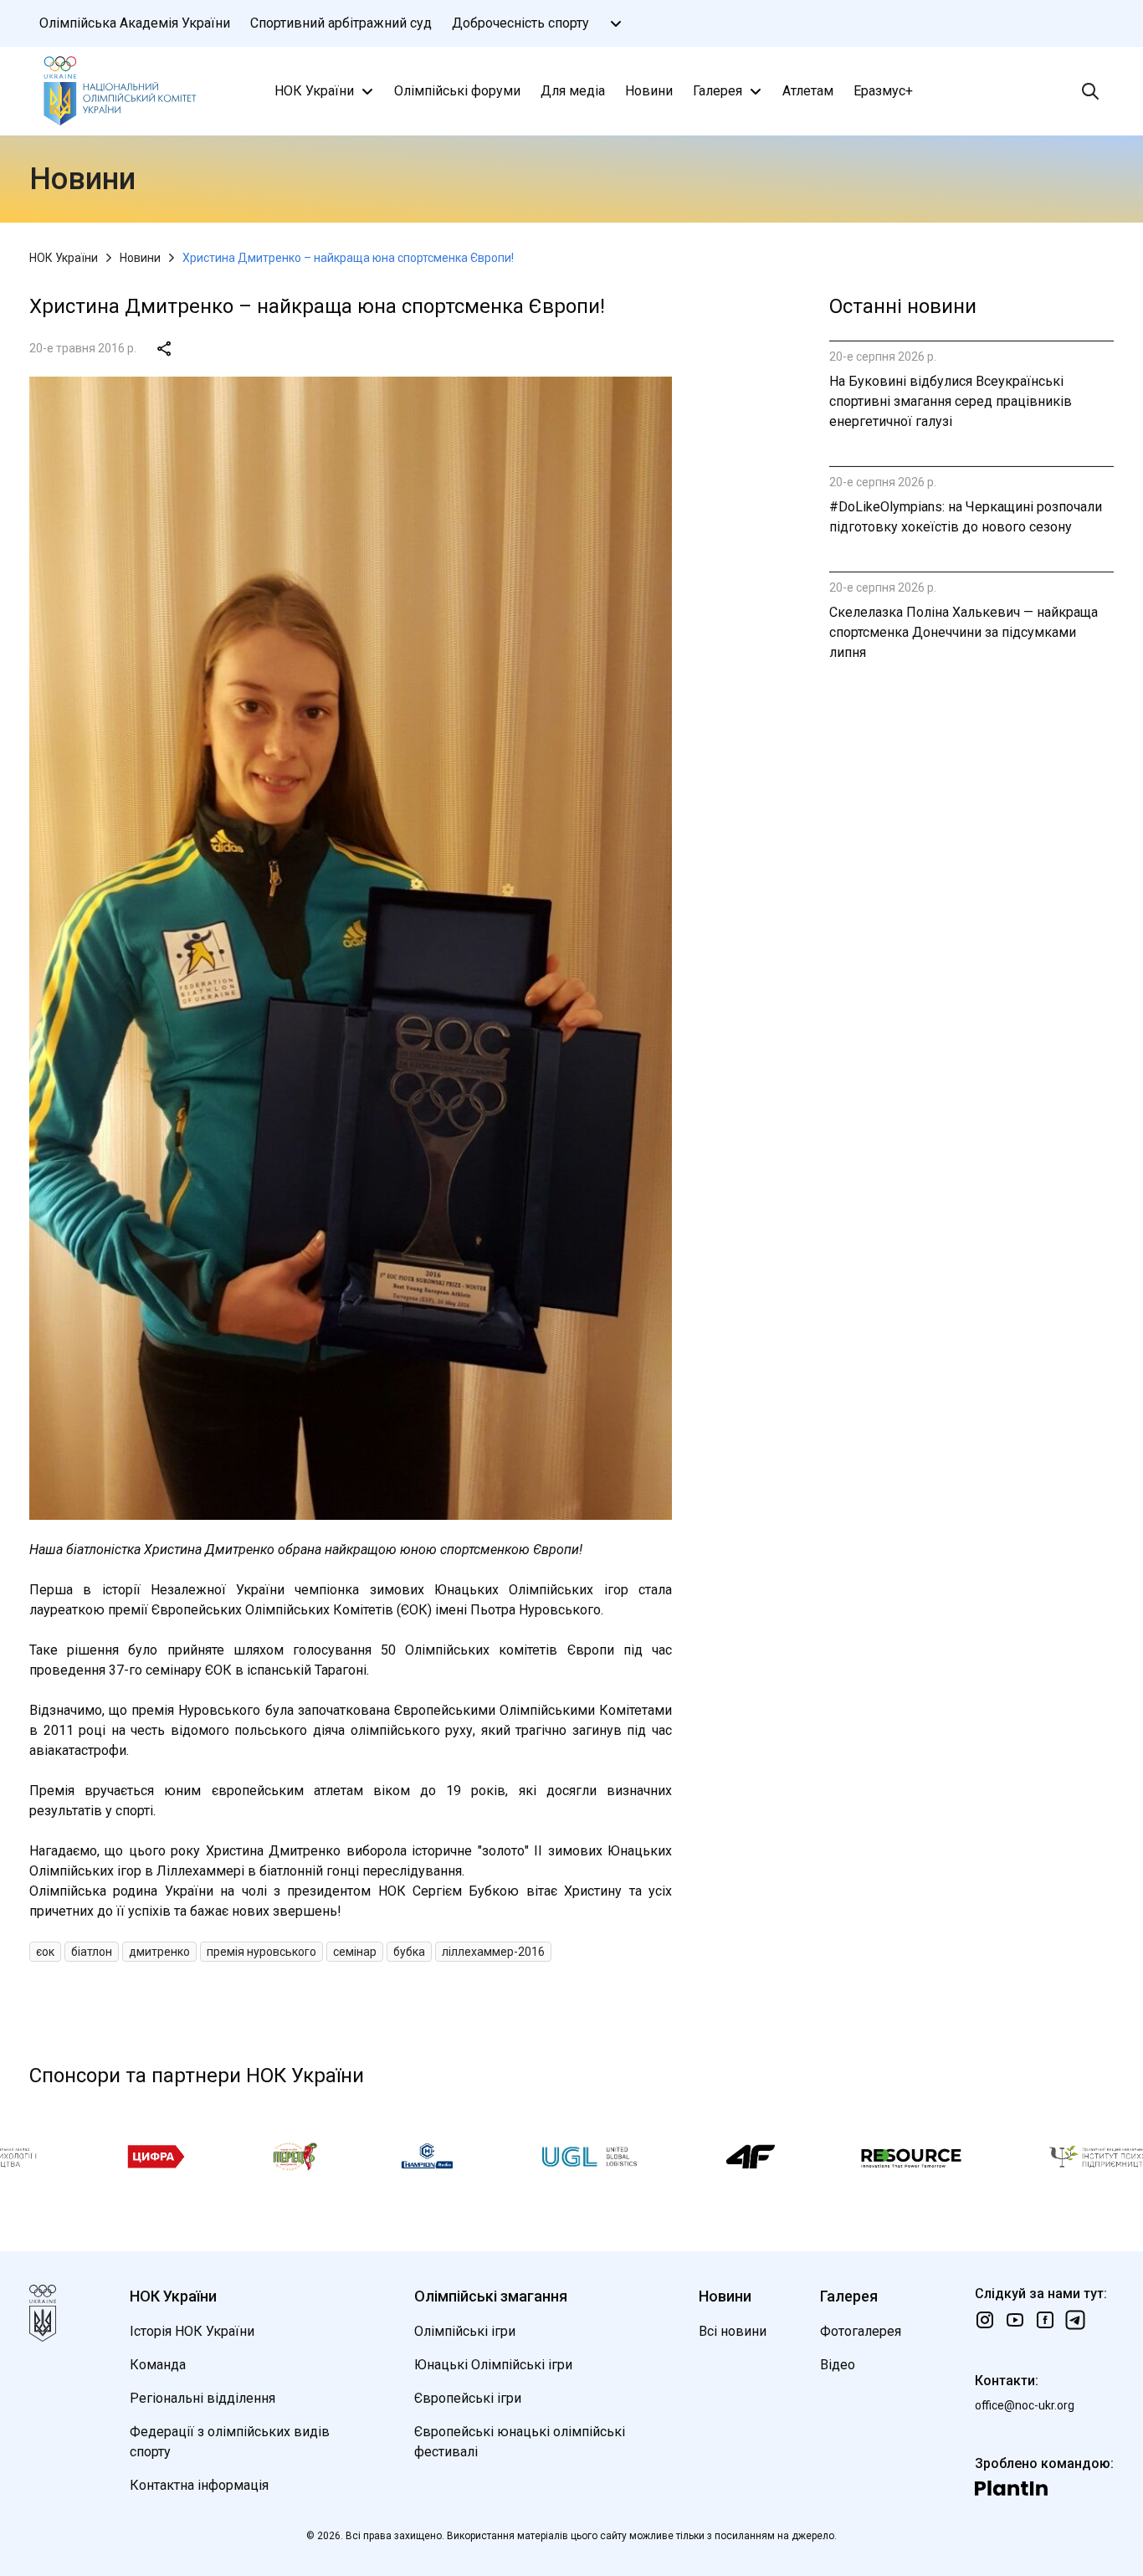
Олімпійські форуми (457, 91)
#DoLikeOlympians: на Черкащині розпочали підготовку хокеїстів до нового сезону (966, 517)
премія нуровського (261, 1952)
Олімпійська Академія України (135, 23)
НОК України (314, 91)
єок (45, 1952)
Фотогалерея (861, 2331)
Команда (158, 2365)
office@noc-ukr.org (1025, 2405)
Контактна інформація (199, 2485)
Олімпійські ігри (465, 2331)
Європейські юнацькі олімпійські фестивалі (520, 2442)
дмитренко (159, 1952)
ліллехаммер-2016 (493, 1952)
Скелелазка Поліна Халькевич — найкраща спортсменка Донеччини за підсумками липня (964, 632)
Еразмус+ (883, 91)
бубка (409, 1952)
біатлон (92, 1952)
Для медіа (573, 91)
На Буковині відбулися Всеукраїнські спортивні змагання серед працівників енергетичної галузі (951, 401)
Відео (838, 2365)
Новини (649, 91)
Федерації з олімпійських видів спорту (230, 2442)
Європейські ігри (468, 2398)
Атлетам (808, 91)
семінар (355, 1952)
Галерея (718, 91)
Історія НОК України (192, 2331)
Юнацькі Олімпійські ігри (493, 2365)
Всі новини (733, 2331)
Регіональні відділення (202, 2398)
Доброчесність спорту (520, 23)
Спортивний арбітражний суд (341, 23)
